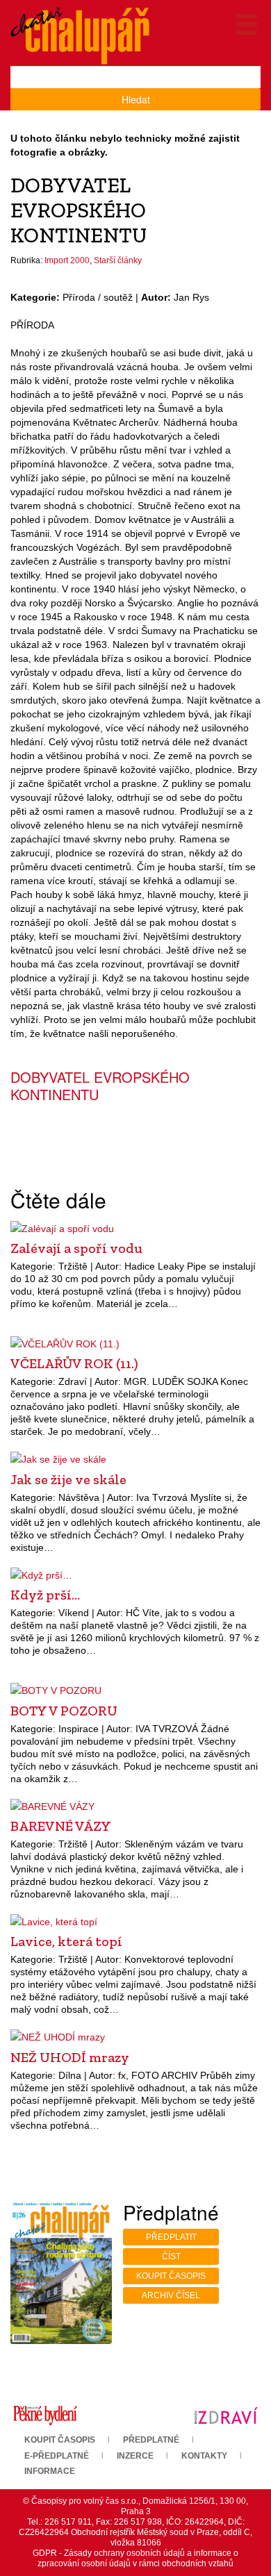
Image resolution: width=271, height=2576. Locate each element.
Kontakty (204, 2456)
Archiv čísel (171, 2295)
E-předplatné (57, 2456)
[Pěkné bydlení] (45, 2415)
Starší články (118, 260)
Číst (171, 2257)
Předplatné (151, 2440)
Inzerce (135, 2456)
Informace (50, 2471)
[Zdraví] (226, 2415)
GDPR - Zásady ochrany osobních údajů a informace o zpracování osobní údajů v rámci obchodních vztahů (135, 2558)
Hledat (136, 99)
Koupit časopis (171, 2276)
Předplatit (171, 2237)
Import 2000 (67, 260)
